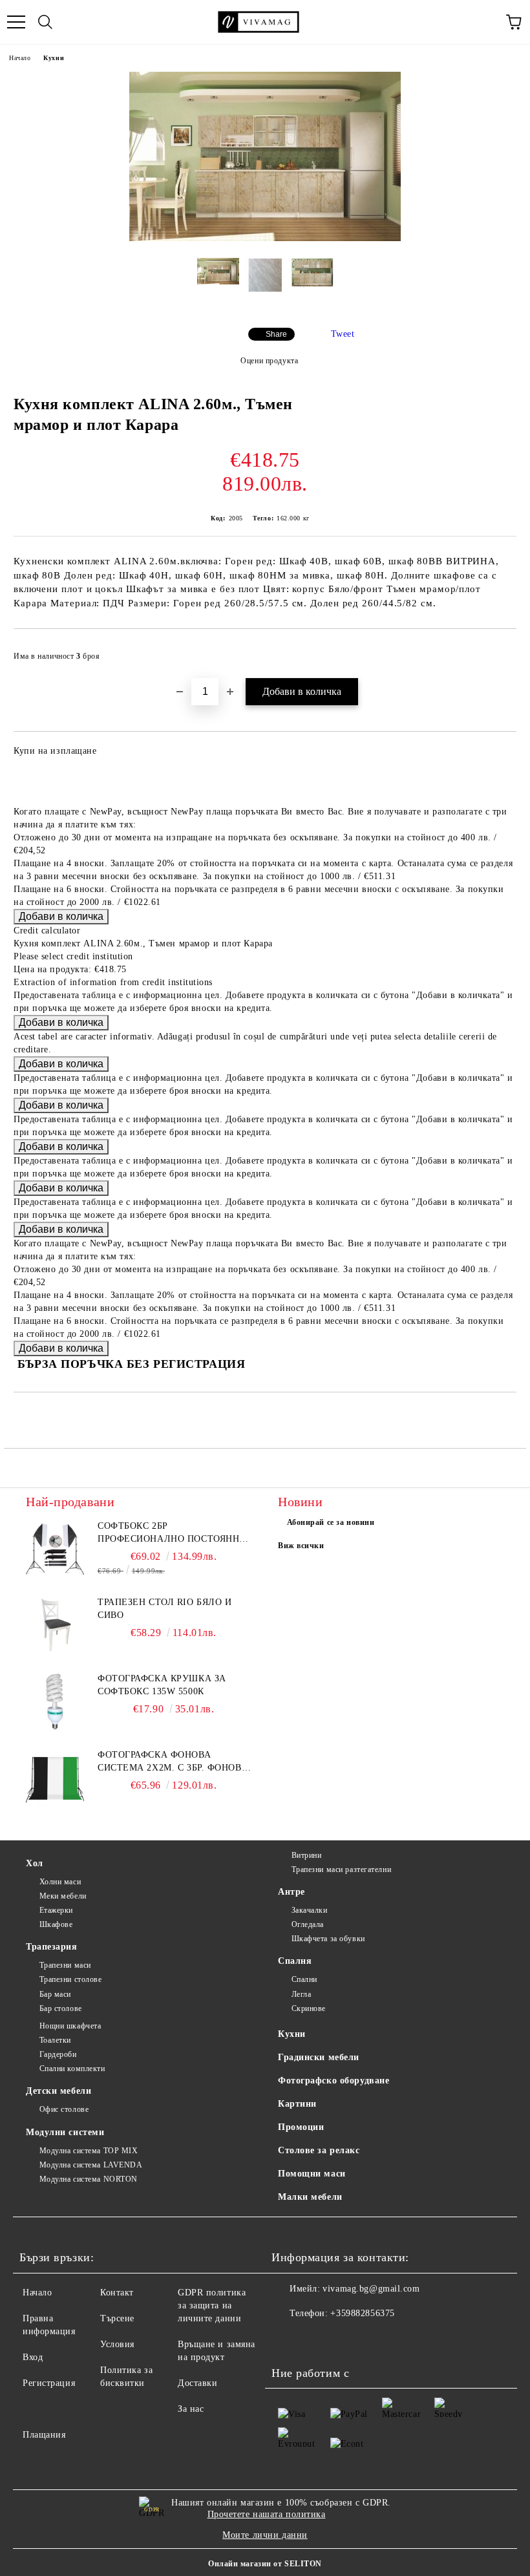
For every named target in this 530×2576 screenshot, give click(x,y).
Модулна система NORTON (89, 2179)
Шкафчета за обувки (328, 1939)
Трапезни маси (65, 1965)
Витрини (306, 1855)
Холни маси (60, 1882)
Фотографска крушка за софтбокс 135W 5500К (162, 1685)
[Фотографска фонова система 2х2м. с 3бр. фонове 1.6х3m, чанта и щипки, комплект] (55, 1778)
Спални (304, 1979)
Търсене (117, 2318)
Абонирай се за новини (331, 1522)
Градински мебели (319, 2057)
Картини (297, 2104)
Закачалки (310, 1910)
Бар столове (61, 2008)
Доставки (197, 2383)
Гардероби (58, 2054)
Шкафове (56, 1924)
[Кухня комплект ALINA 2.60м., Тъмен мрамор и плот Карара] (265, 238)
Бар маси (55, 1994)
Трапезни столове (71, 1979)
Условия (117, 2344)
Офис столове (64, 2109)
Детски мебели (58, 2091)
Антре (291, 1892)
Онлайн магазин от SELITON (265, 2564)
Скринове (309, 2008)
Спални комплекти (72, 2069)
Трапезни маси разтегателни (341, 1869)
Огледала (308, 1924)
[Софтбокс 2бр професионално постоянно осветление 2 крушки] (55, 1549)
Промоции (301, 2127)
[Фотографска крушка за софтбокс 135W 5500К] (55, 1701)
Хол (35, 1863)
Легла (301, 1994)
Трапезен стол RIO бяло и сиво (164, 1609)
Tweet (343, 334)
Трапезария (52, 1947)
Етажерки (56, 1910)
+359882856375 (362, 2313)
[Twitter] (317, 2339)
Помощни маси (312, 2174)
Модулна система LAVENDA (91, 2165)
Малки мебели (310, 2197)
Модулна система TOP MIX (89, 2151)
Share (276, 334)
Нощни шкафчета (70, 2026)
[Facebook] (288, 2339)
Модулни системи (65, 2132)
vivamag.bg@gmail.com (371, 2289)
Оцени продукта (269, 361)
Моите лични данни (265, 2535)
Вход (33, 2357)
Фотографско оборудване (334, 2081)
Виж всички (301, 1546)
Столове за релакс (319, 2150)
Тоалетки (55, 2040)
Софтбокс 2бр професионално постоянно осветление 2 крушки (172, 1533)
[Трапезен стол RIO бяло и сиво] (55, 1625)
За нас (191, 2409)
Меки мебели (63, 1896)
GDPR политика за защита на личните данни (212, 2305)
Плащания (44, 2435)
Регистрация (49, 2383)
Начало (20, 58)
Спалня (295, 1961)
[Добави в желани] (498, 650)
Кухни (54, 58)
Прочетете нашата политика (267, 2514)
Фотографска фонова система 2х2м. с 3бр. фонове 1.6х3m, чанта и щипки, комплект (173, 1762)
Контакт (117, 2293)
